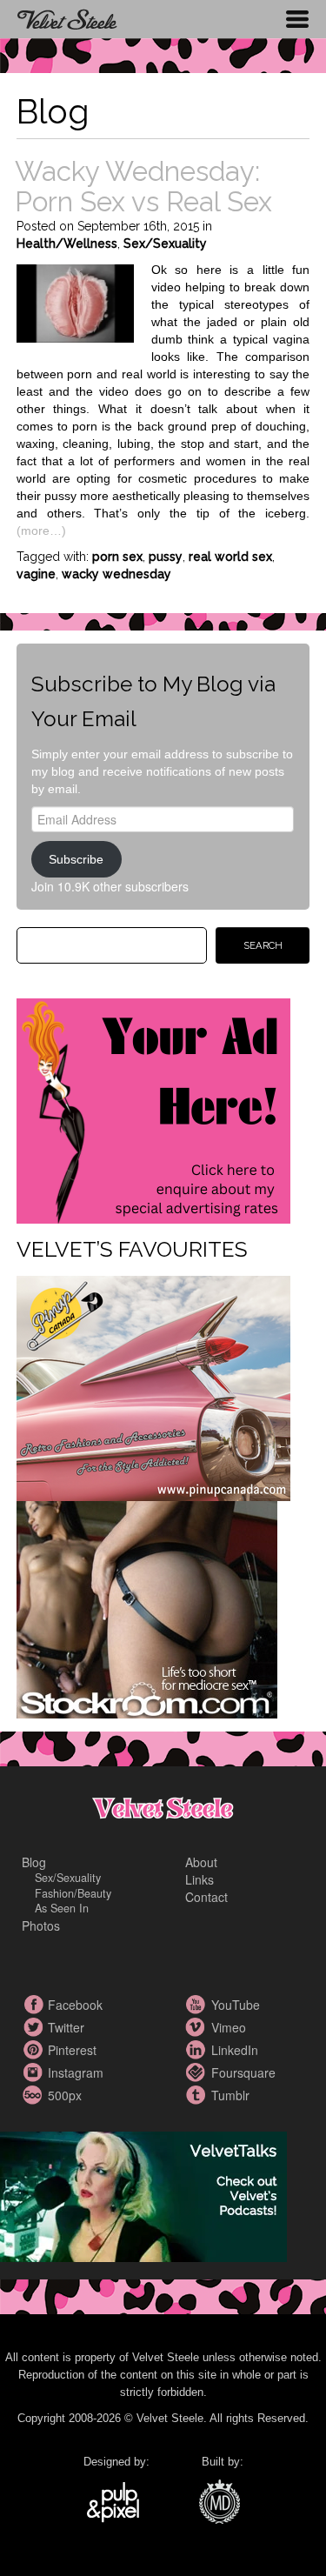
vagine (36, 574)
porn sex (117, 557)
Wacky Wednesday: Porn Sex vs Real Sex (143, 186)
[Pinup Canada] (153, 1386)
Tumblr (198, 2095)
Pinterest (35, 2050)
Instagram (35, 2072)
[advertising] (153, 1109)
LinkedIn (198, 2050)
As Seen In (62, 1908)
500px (35, 2095)
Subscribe (76, 859)
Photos (41, 1925)
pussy (166, 557)
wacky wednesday (116, 574)
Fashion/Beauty (73, 1893)
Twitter (35, 2027)
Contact (206, 1897)
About (201, 1862)
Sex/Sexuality (165, 244)
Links (200, 1879)
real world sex (230, 557)
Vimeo (198, 2027)
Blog (34, 1862)
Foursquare (198, 2072)
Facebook (35, 2005)
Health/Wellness (67, 244)
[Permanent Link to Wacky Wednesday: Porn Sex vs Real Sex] (75, 301)
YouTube (198, 2005)
